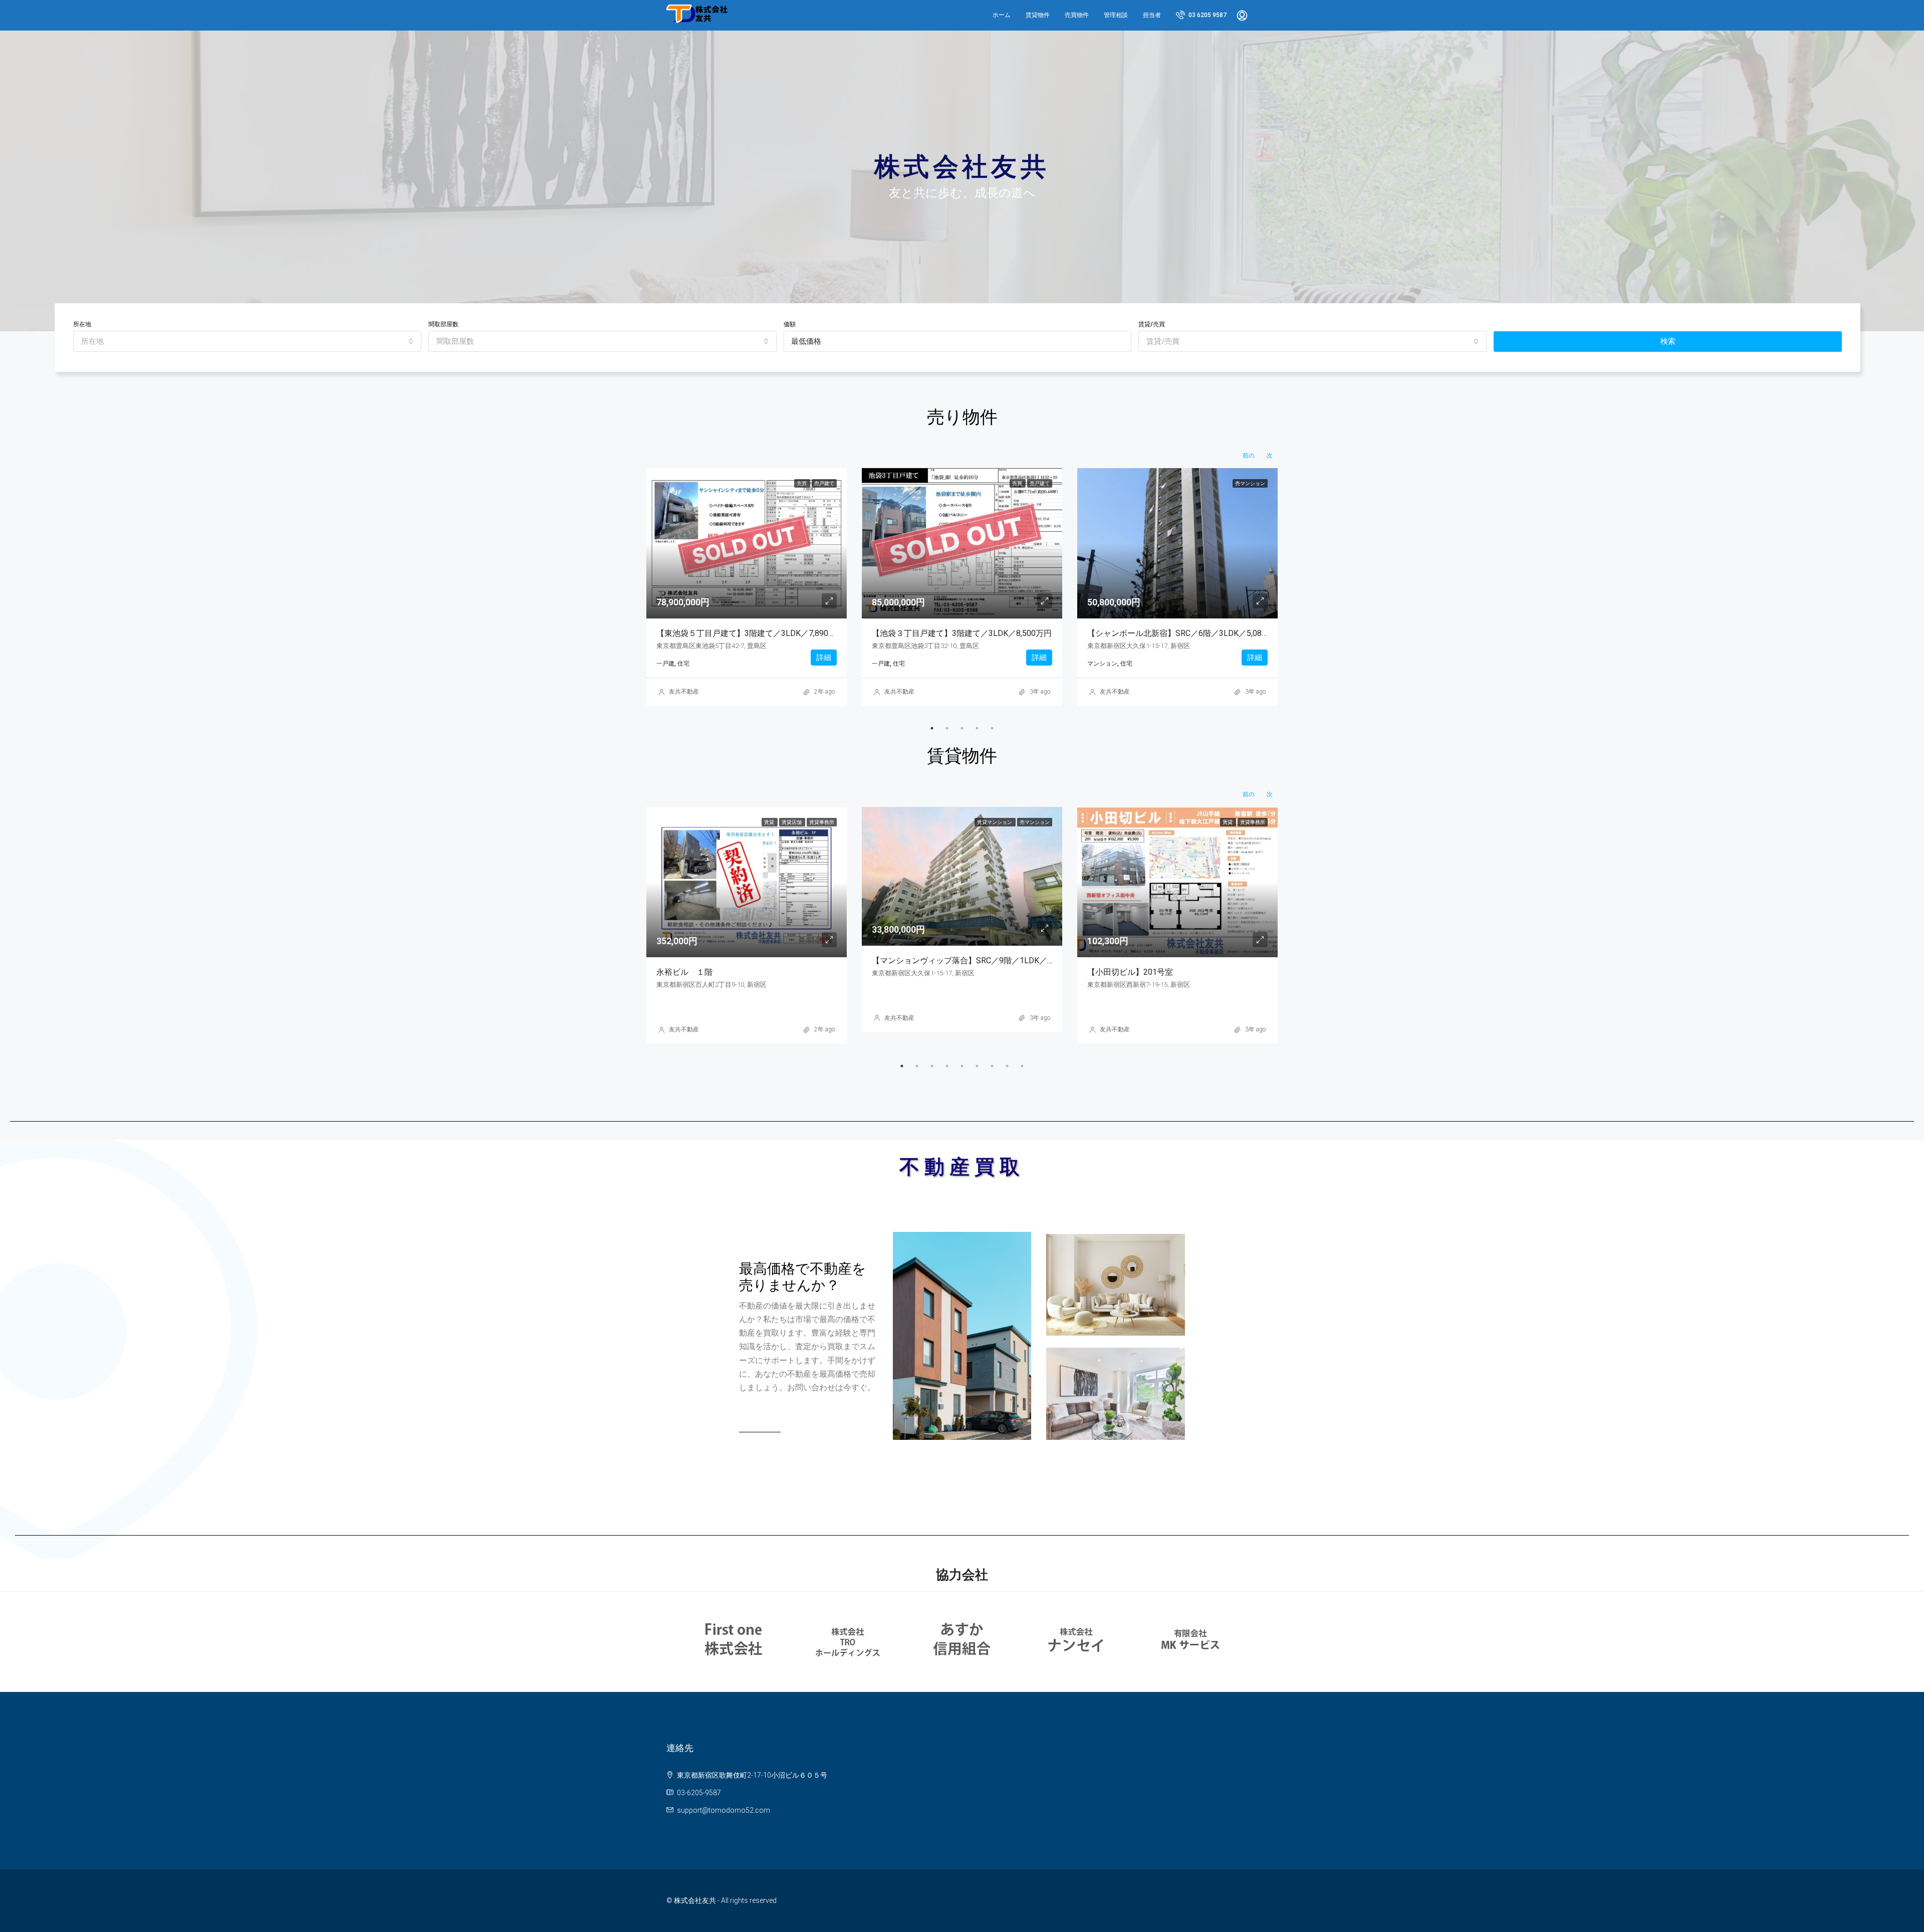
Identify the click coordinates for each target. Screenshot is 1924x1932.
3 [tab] (962, 728)
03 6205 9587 (1207, 15)
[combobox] (247, 341)
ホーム (1002, 15)
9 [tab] (1022, 1066)
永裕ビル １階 (684, 972)
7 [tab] (992, 1066)
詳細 (824, 658)
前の (1249, 456)
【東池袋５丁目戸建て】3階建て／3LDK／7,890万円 (750, 633)
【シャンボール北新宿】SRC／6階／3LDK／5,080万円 (1185, 633)
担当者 (1152, 15)
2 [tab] (947, 728)
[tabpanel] (747, 587)
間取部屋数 (443, 324)
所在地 (82, 324)
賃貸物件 (1038, 15)
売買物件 (1077, 15)
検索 (1668, 341)
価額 (790, 324)
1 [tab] (932, 728)
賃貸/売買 (1152, 324)
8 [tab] (1007, 1066)
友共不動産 (684, 692)
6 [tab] (977, 1066)
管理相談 (1116, 15)
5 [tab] (992, 728)
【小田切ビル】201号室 (1130, 972)
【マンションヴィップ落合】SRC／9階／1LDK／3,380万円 (977, 960)
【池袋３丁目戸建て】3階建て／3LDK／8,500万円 (962, 633)
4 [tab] (977, 728)
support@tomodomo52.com (724, 1810)
